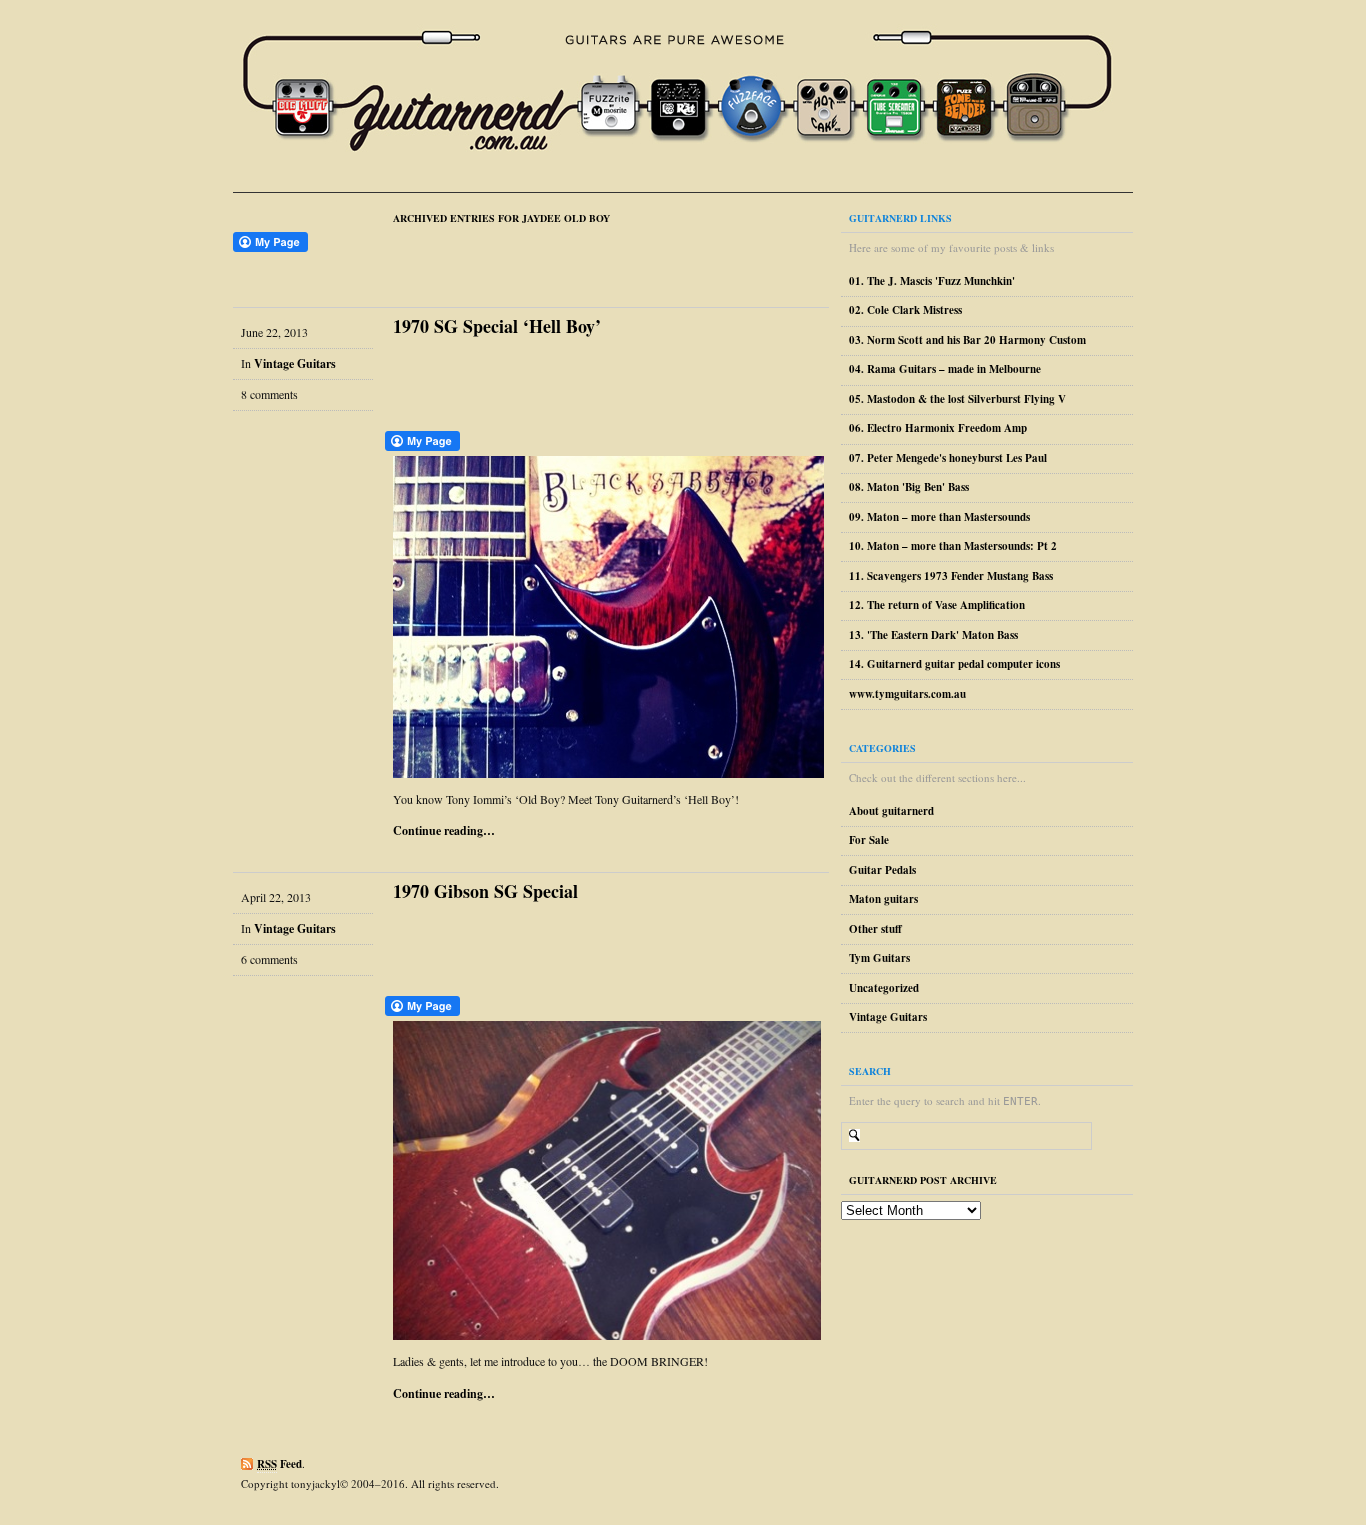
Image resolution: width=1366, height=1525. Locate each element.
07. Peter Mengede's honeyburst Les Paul (948, 458)
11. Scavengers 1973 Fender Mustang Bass (951, 576)
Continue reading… (444, 830)
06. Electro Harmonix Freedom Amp (938, 428)
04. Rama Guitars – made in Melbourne (945, 369)
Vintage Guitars (295, 363)
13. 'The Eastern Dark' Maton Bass (933, 635)
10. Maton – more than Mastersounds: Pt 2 (953, 546)
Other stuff (875, 929)
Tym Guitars (879, 958)
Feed (279, 1464)
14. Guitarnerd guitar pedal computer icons (954, 664)
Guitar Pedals (882, 870)
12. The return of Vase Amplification (937, 605)
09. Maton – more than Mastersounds (939, 517)
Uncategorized (884, 988)
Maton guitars (883, 899)
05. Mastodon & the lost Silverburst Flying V (957, 399)
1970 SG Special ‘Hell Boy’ (497, 326)
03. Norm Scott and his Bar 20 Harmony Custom (967, 340)
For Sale (869, 840)
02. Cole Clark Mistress (905, 310)
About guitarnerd (891, 811)
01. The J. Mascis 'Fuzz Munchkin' (932, 281)
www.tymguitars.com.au (907, 694)
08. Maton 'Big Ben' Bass (909, 487)
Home (691, 96)
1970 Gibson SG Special (485, 891)
